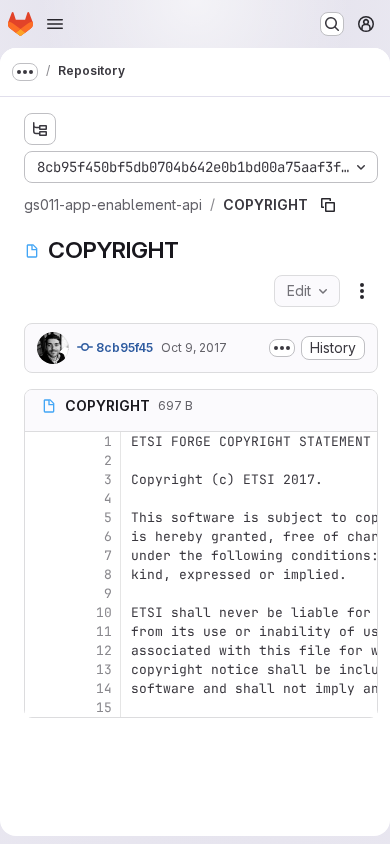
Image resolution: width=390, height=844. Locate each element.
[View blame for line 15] (42, 707)
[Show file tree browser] (40, 129)
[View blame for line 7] (42, 555)
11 (104, 631)
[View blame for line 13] (42, 669)
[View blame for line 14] (42, 688)
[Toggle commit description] (282, 348)
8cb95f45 (123, 347)
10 (104, 612)
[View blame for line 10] (42, 612)
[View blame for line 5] (42, 517)
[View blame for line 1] (42, 441)
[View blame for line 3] (42, 479)
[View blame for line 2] (42, 460)
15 (104, 707)
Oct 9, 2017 (194, 347)
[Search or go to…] (332, 24)
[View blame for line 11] (42, 631)
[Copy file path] (328, 205)
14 (104, 688)
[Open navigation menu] (55, 24)
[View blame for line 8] (42, 574)
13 (104, 669)
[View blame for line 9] (42, 593)
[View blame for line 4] (42, 498)
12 (104, 650)
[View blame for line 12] (42, 650)
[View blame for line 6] (42, 536)
